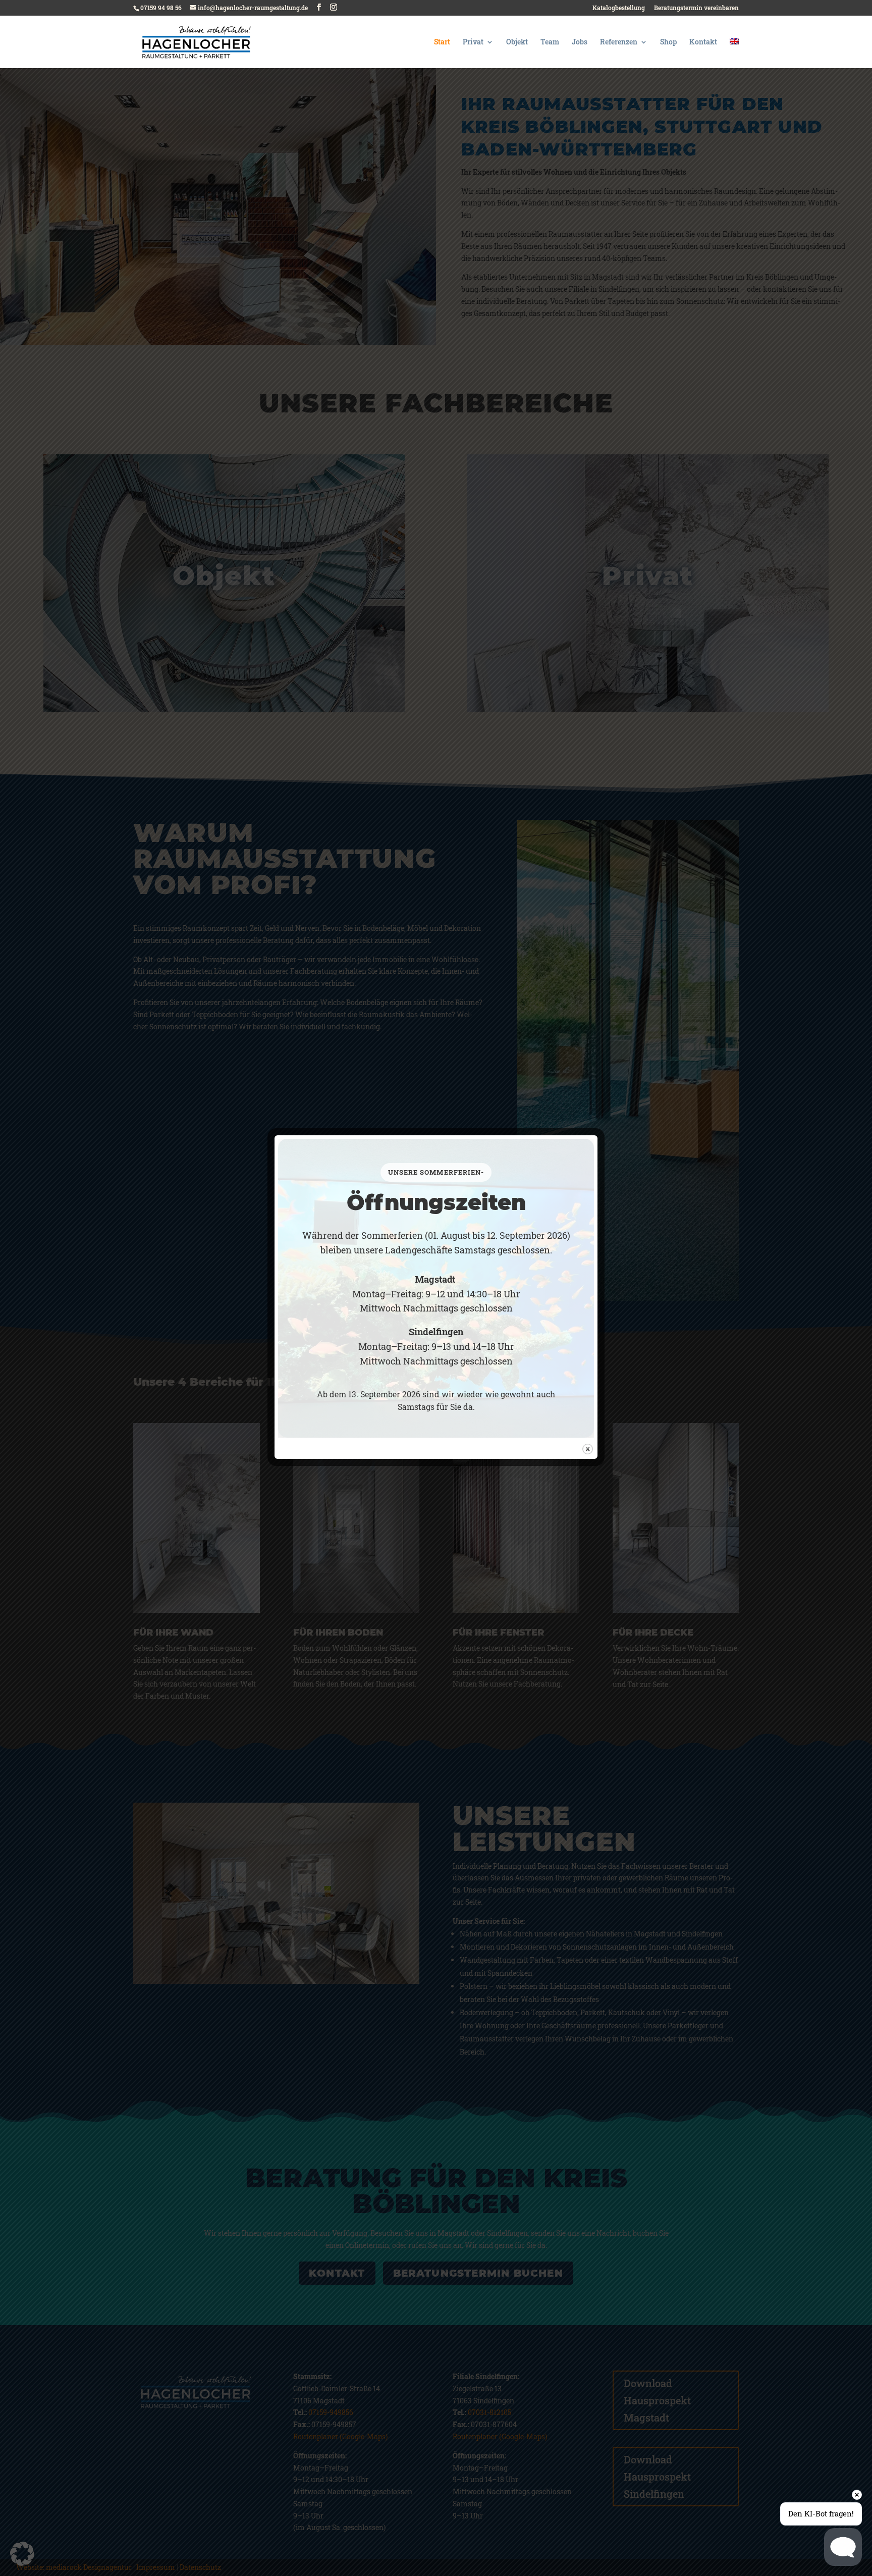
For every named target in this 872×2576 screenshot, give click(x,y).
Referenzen (619, 42)
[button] (22, 2554)
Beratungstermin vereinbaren (696, 8)
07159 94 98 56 (161, 8)
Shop (668, 42)
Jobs (580, 42)
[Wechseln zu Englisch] (734, 53)
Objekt (517, 42)
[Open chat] (843, 2547)
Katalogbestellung (619, 8)
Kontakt (703, 42)
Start (442, 42)
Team (550, 42)
